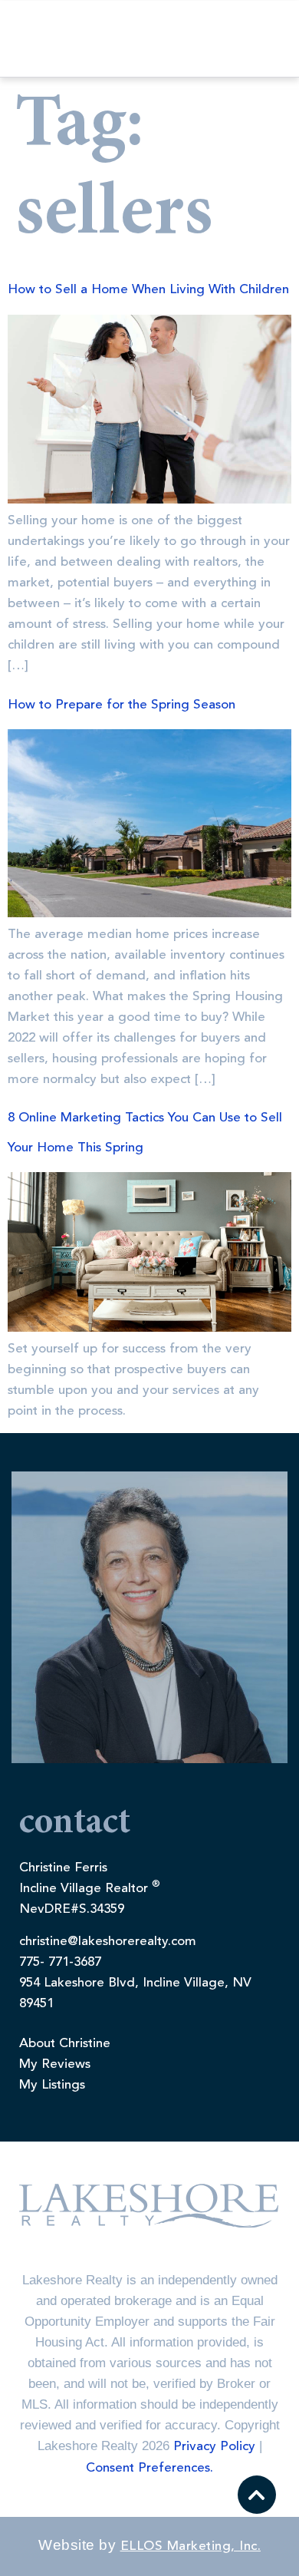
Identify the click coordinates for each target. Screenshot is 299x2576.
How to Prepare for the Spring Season (122, 705)
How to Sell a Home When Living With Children (148, 290)
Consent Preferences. (149, 2468)
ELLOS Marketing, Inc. (191, 2546)
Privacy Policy (214, 2447)
